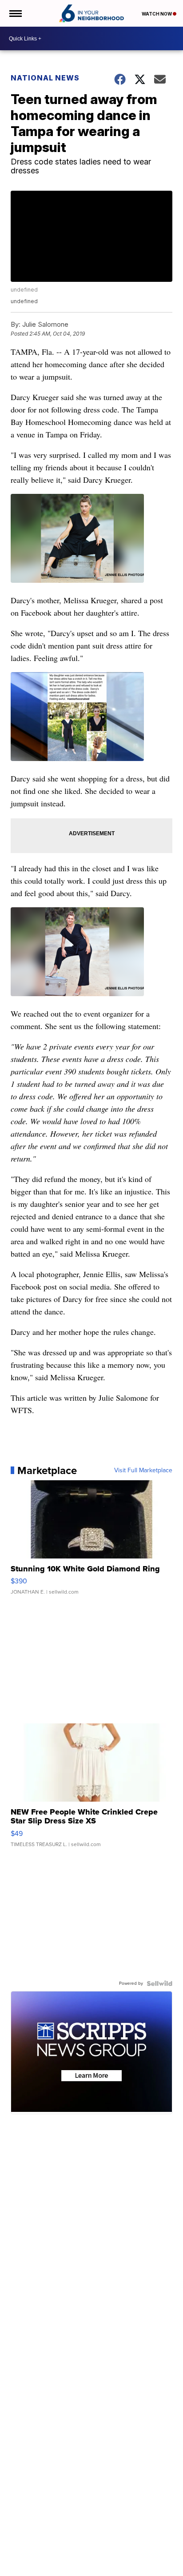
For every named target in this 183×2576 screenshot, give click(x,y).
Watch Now (157, 14)
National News (45, 78)
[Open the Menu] (15, 13)
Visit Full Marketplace (143, 1470)
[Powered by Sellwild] (159, 1983)
